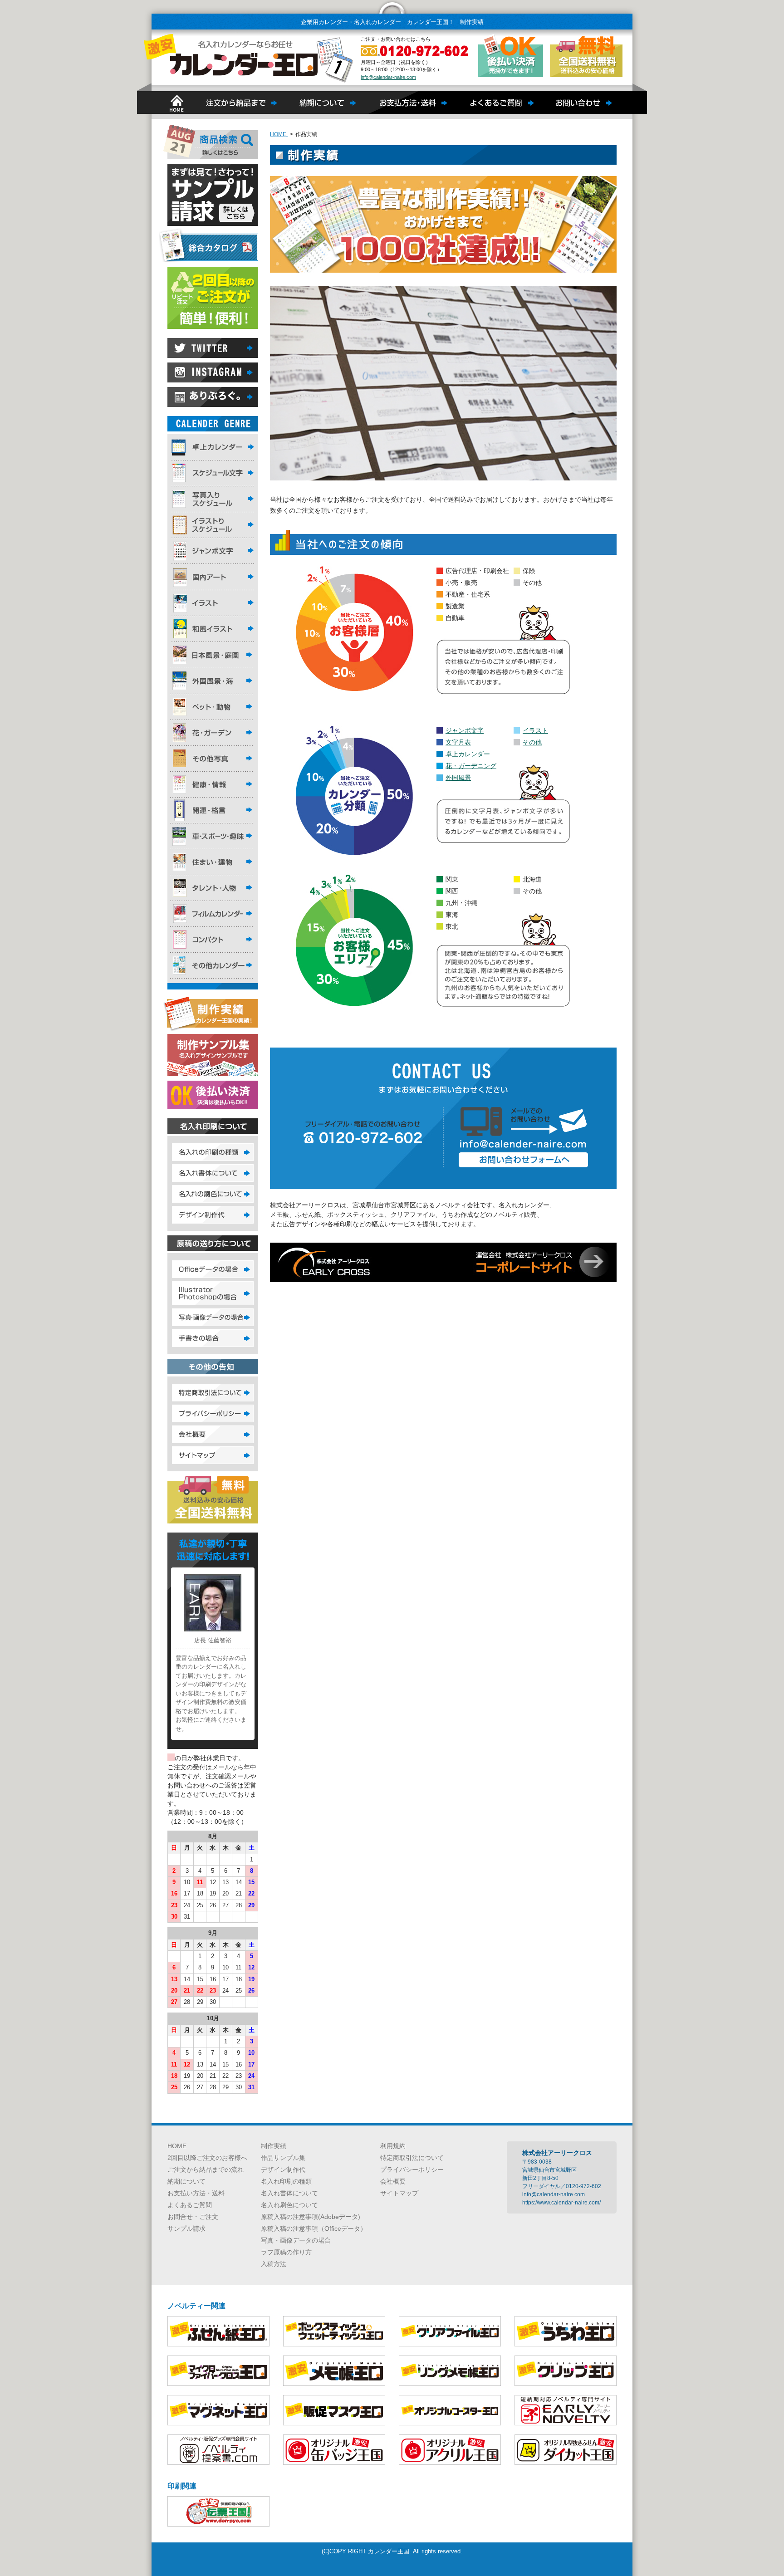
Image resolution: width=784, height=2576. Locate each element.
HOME (177, 2146)
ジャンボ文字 (465, 730)
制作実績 (274, 2146)
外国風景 (458, 778)
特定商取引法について (412, 2158)
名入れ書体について (289, 2193)
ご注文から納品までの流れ (206, 2170)
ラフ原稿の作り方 (286, 2252)
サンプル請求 (186, 2228)
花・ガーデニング (471, 766)
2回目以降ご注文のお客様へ (207, 2158)
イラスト (535, 730)
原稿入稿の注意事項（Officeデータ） (314, 2228)
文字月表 (458, 742)
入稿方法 (274, 2264)
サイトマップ (399, 2193)
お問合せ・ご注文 (193, 2217)
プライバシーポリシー (412, 2170)
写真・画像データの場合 (296, 2240)
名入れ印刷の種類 (286, 2181)
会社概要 (393, 2181)
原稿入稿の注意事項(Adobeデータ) (311, 2217)
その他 (532, 742)
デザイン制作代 (283, 2170)
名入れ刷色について (289, 2205)
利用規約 (393, 2146)
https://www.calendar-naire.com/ (561, 2203)
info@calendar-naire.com (388, 77)
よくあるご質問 (190, 2205)
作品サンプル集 (283, 2158)
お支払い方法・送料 (196, 2193)
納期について (186, 2181)
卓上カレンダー (468, 754)
